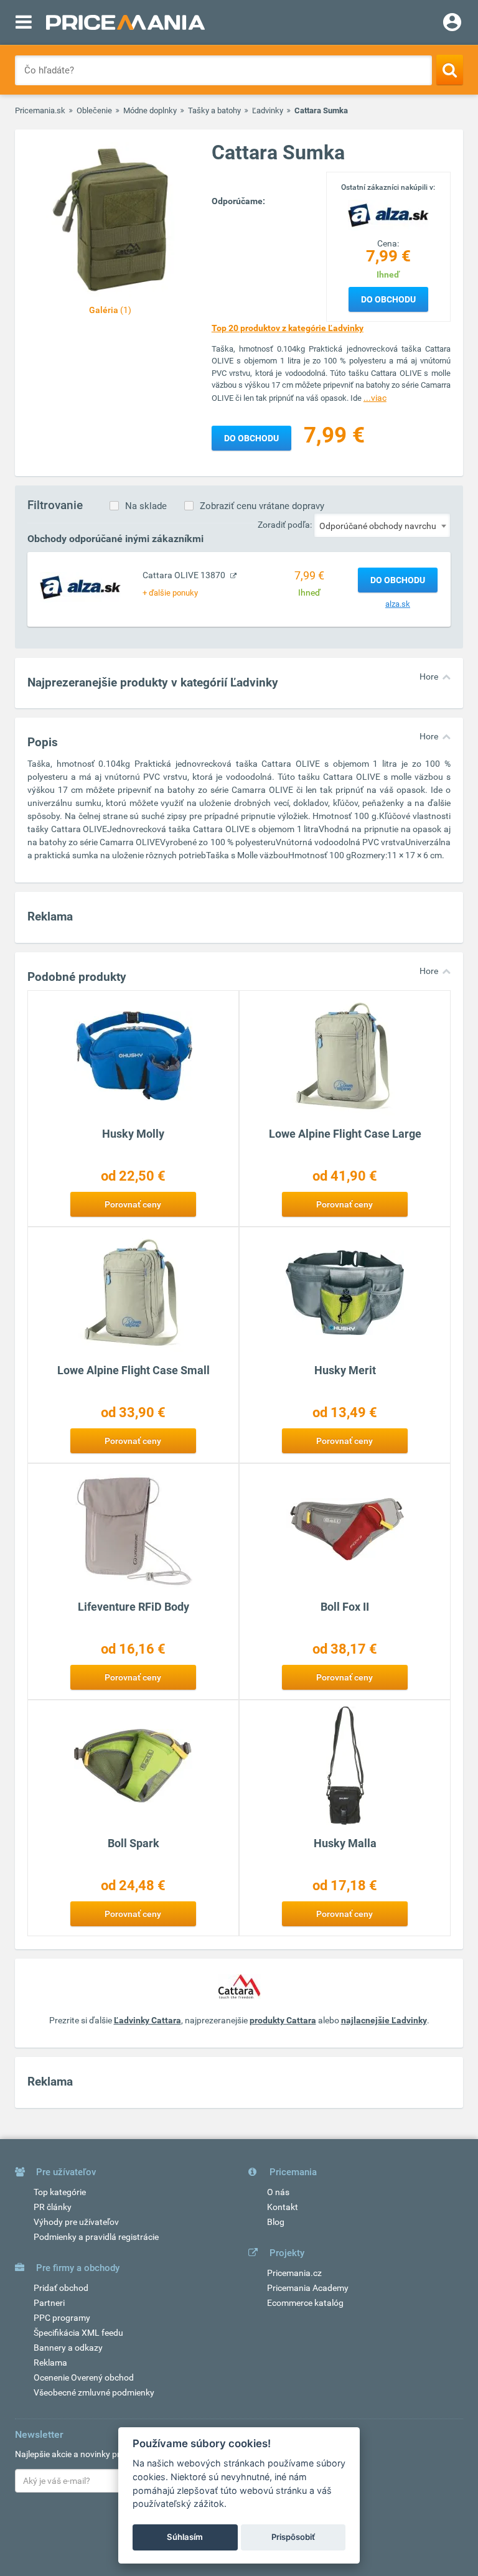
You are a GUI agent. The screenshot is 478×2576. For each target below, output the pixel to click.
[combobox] (382, 525)
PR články (53, 2207)
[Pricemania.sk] (125, 22)
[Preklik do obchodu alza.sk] (80, 587)
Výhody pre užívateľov (76, 2222)
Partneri (49, 2303)
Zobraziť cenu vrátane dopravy (262, 506)
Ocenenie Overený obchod (84, 2377)
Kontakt (283, 2207)
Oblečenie (94, 110)
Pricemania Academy (308, 2288)
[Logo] (388, 214)
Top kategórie (60, 2192)
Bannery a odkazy (68, 2348)
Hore (429, 677)
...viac (375, 398)
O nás (278, 2192)
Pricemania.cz (294, 2273)
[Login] (452, 24)
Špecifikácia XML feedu (78, 2333)
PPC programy (62, 2318)
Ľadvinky (268, 110)
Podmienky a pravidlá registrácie (96, 2237)
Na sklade (146, 506)
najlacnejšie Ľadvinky (384, 2020)
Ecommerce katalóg (305, 2303)
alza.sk (398, 604)
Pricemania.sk (40, 110)
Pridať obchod (61, 2288)
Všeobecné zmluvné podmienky (94, 2392)
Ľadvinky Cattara (148, 2020)
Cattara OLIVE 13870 (185, 575)
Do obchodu (388, 299)
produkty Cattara (283, 2020)
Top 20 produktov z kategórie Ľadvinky (288, 328)
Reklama (50, 2363)
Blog (276, 2222)
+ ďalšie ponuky (170, 593)
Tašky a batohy (214, 110)
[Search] (450, 70)
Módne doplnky (150, 110)
